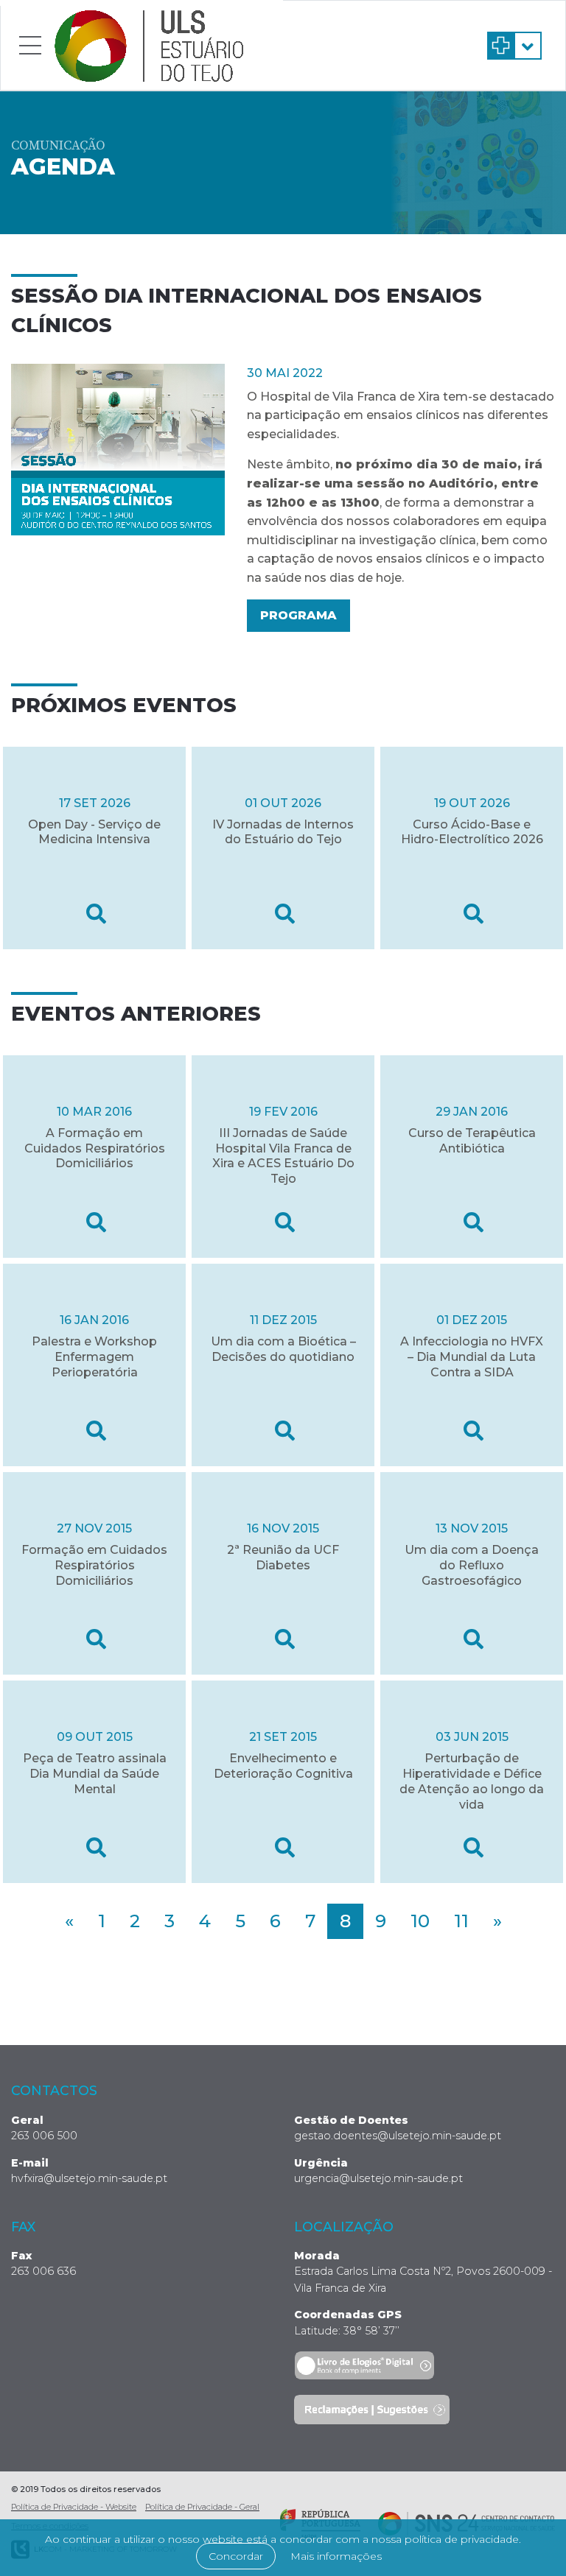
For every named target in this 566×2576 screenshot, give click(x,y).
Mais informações (336, 2556)
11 (461, 1921)
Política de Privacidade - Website (74, 2507)
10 (420, 1921)
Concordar (236, 2556)
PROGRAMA (298, 615)
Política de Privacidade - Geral (202, 2507)
